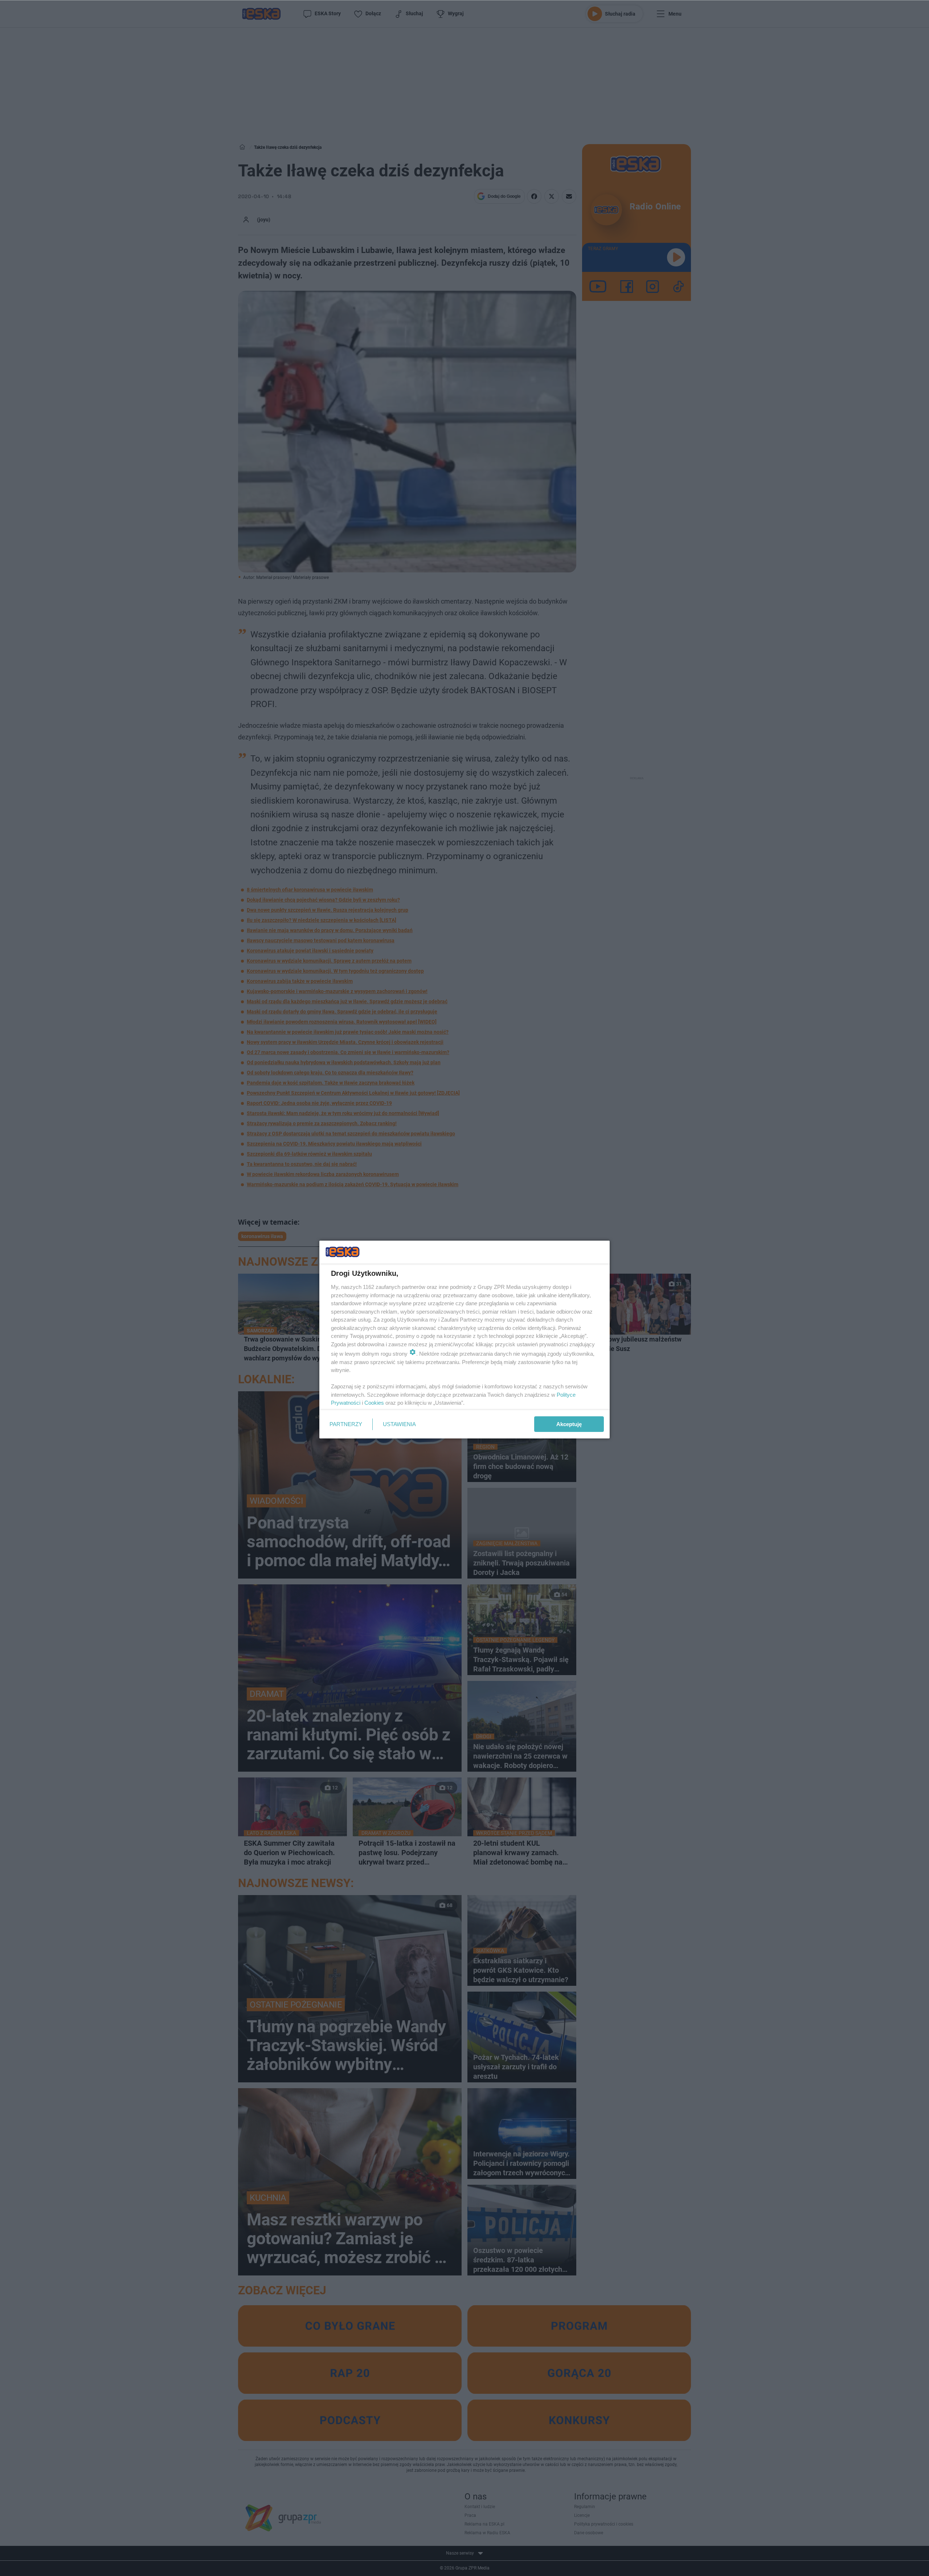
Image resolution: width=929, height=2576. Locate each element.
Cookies (374, 1403)
